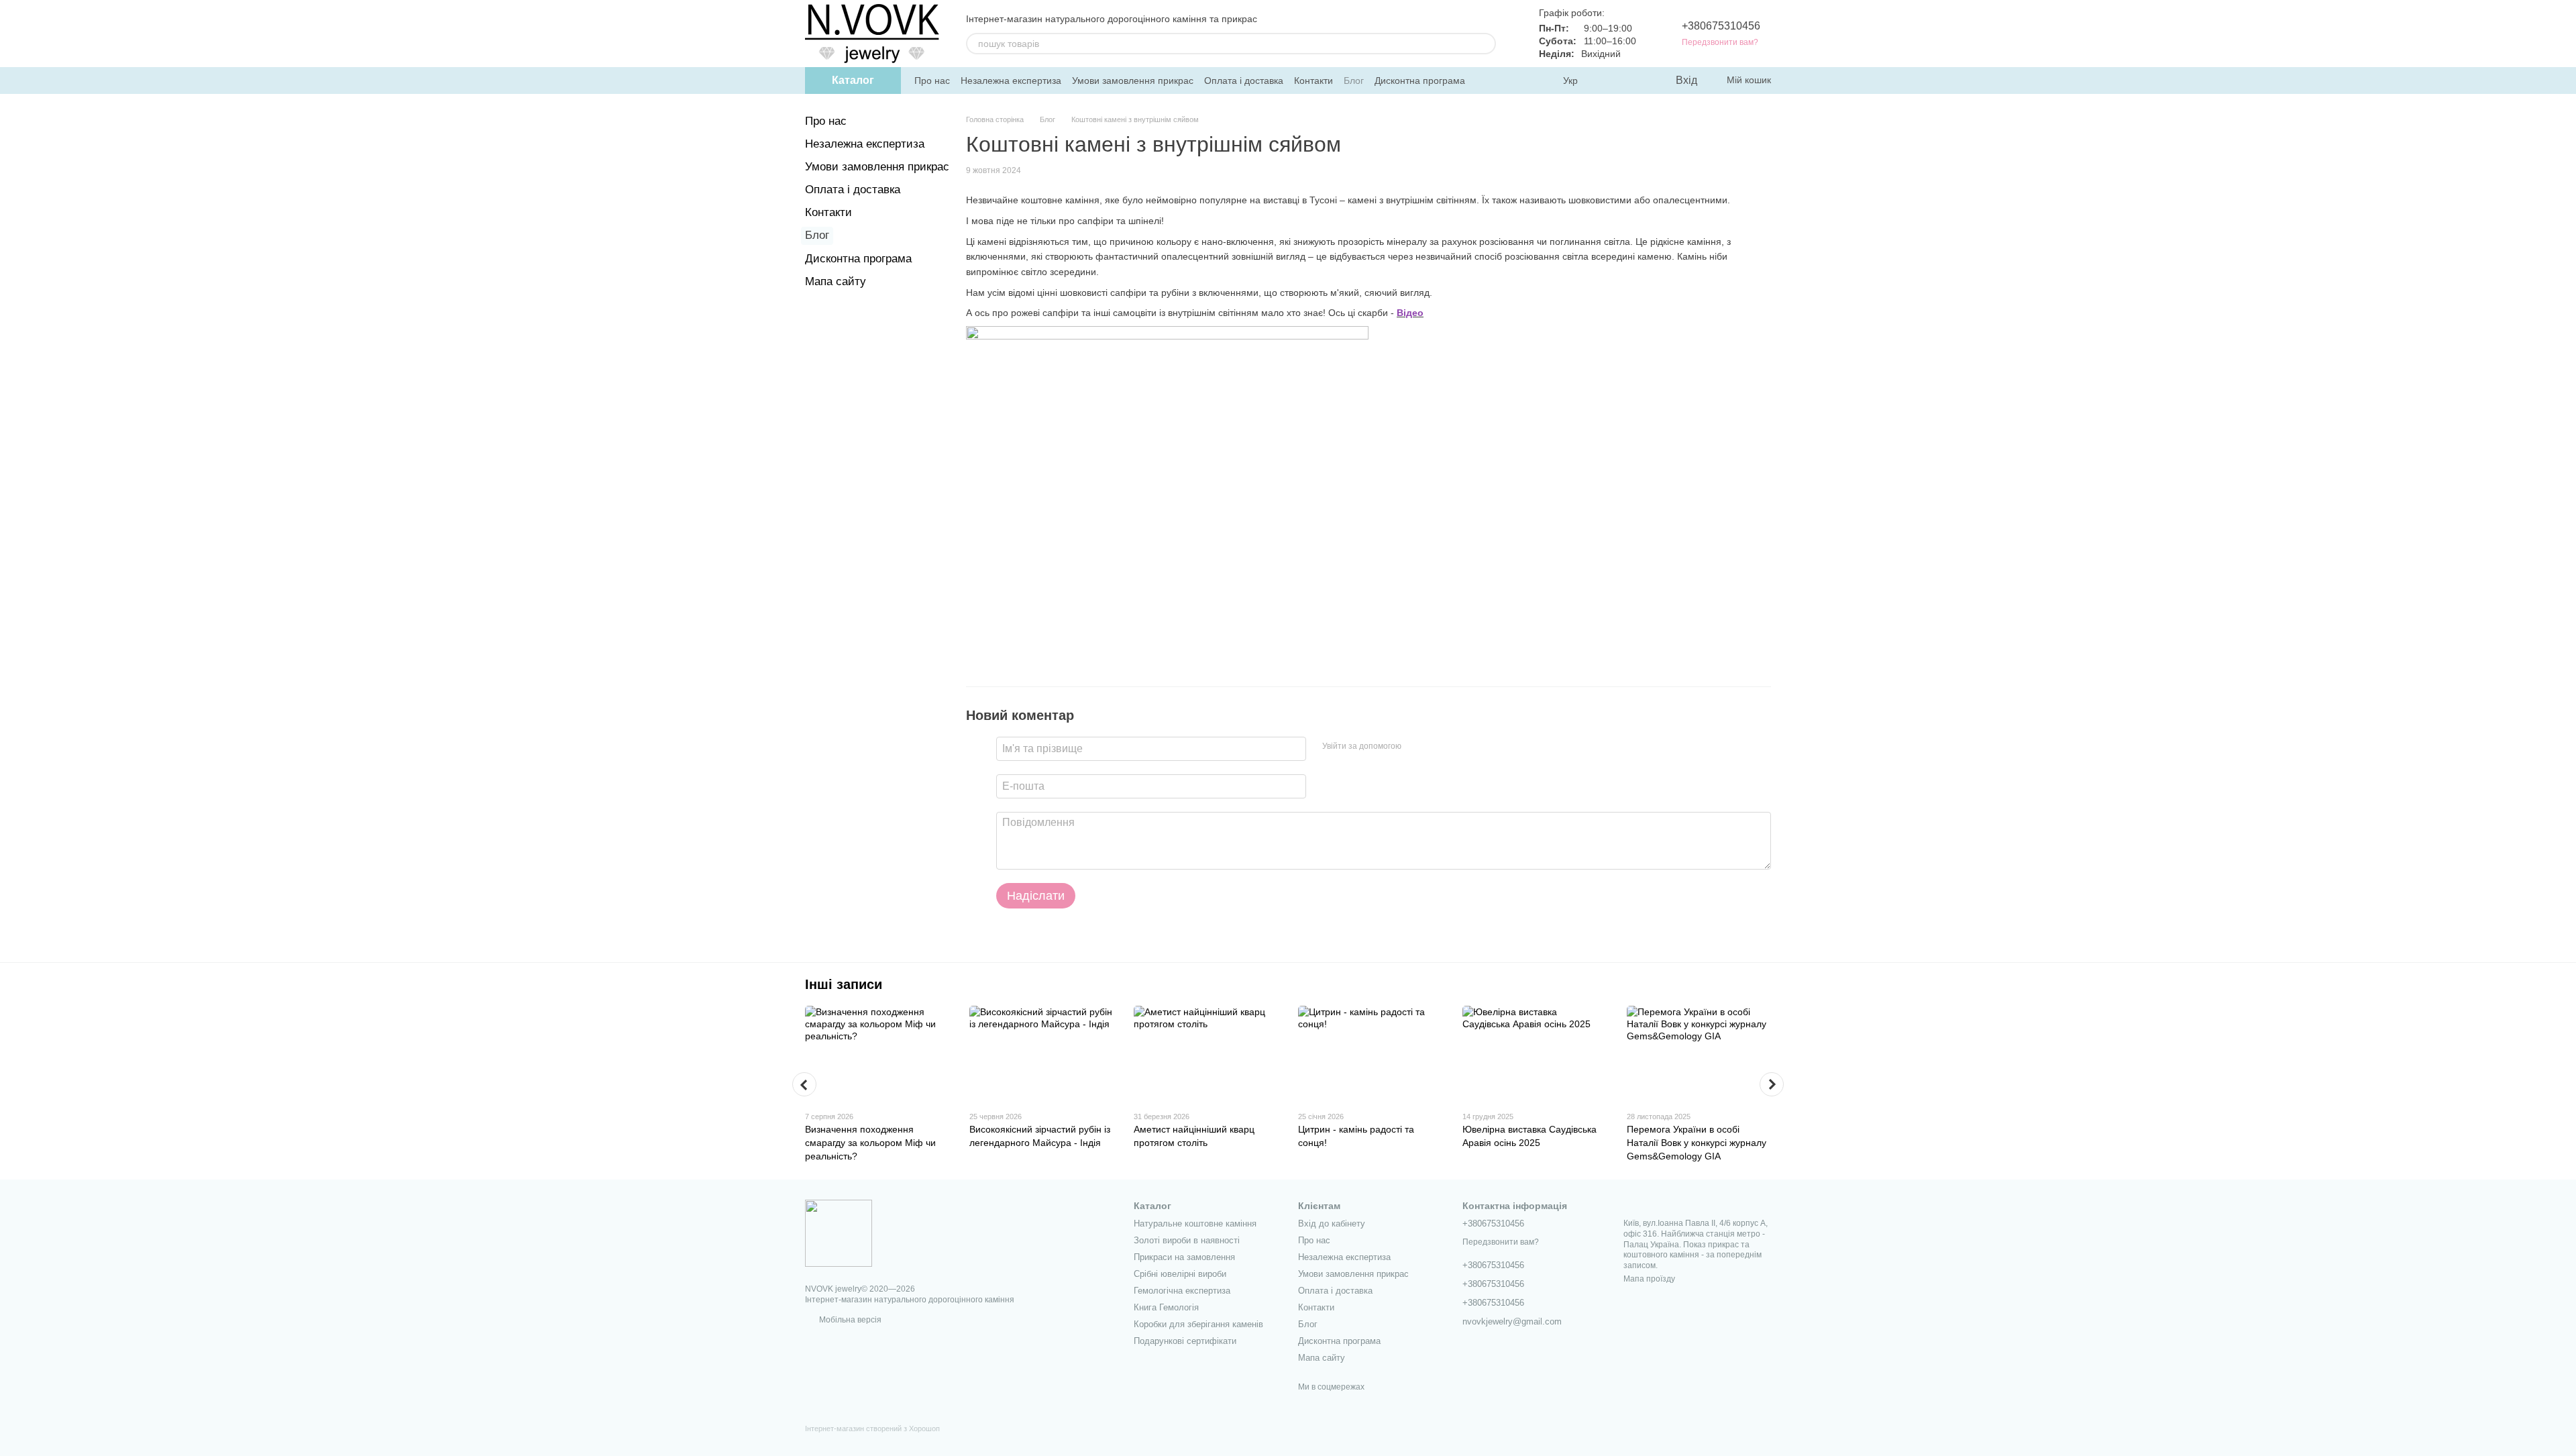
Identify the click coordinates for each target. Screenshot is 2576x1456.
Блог (1354, 81)
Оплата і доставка (1244, 81)
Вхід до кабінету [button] (1332, 1224)
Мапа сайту (836, 281)
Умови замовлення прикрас (1133, 81)
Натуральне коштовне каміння (1195, 1224)
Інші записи (844, 984)
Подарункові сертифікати (1185, 1341)
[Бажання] (1637, 81)
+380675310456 (1721, 26)
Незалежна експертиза (1011, 81)
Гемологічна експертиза (1182, 1291)
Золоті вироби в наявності (1187, 1240)
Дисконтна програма (1420, 81)
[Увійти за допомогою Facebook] (1416, 747)
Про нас (932, 81)
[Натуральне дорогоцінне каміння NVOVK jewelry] (839, 1233)
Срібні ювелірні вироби (1180, 1274)
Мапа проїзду (1649, 1279)
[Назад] (804, 1084)
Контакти (1313, 81)
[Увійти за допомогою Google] (1438, 747)
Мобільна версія (849, 1320)
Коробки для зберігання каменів (1198, 1324)
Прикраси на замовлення (1184, 1257)
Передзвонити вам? (1720, 42)
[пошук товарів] (1485, 44)
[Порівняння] (1610, 81)
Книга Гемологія (1166, 1307)
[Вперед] (1772, 1084)
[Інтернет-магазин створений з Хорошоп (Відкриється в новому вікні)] (872, 1440)
